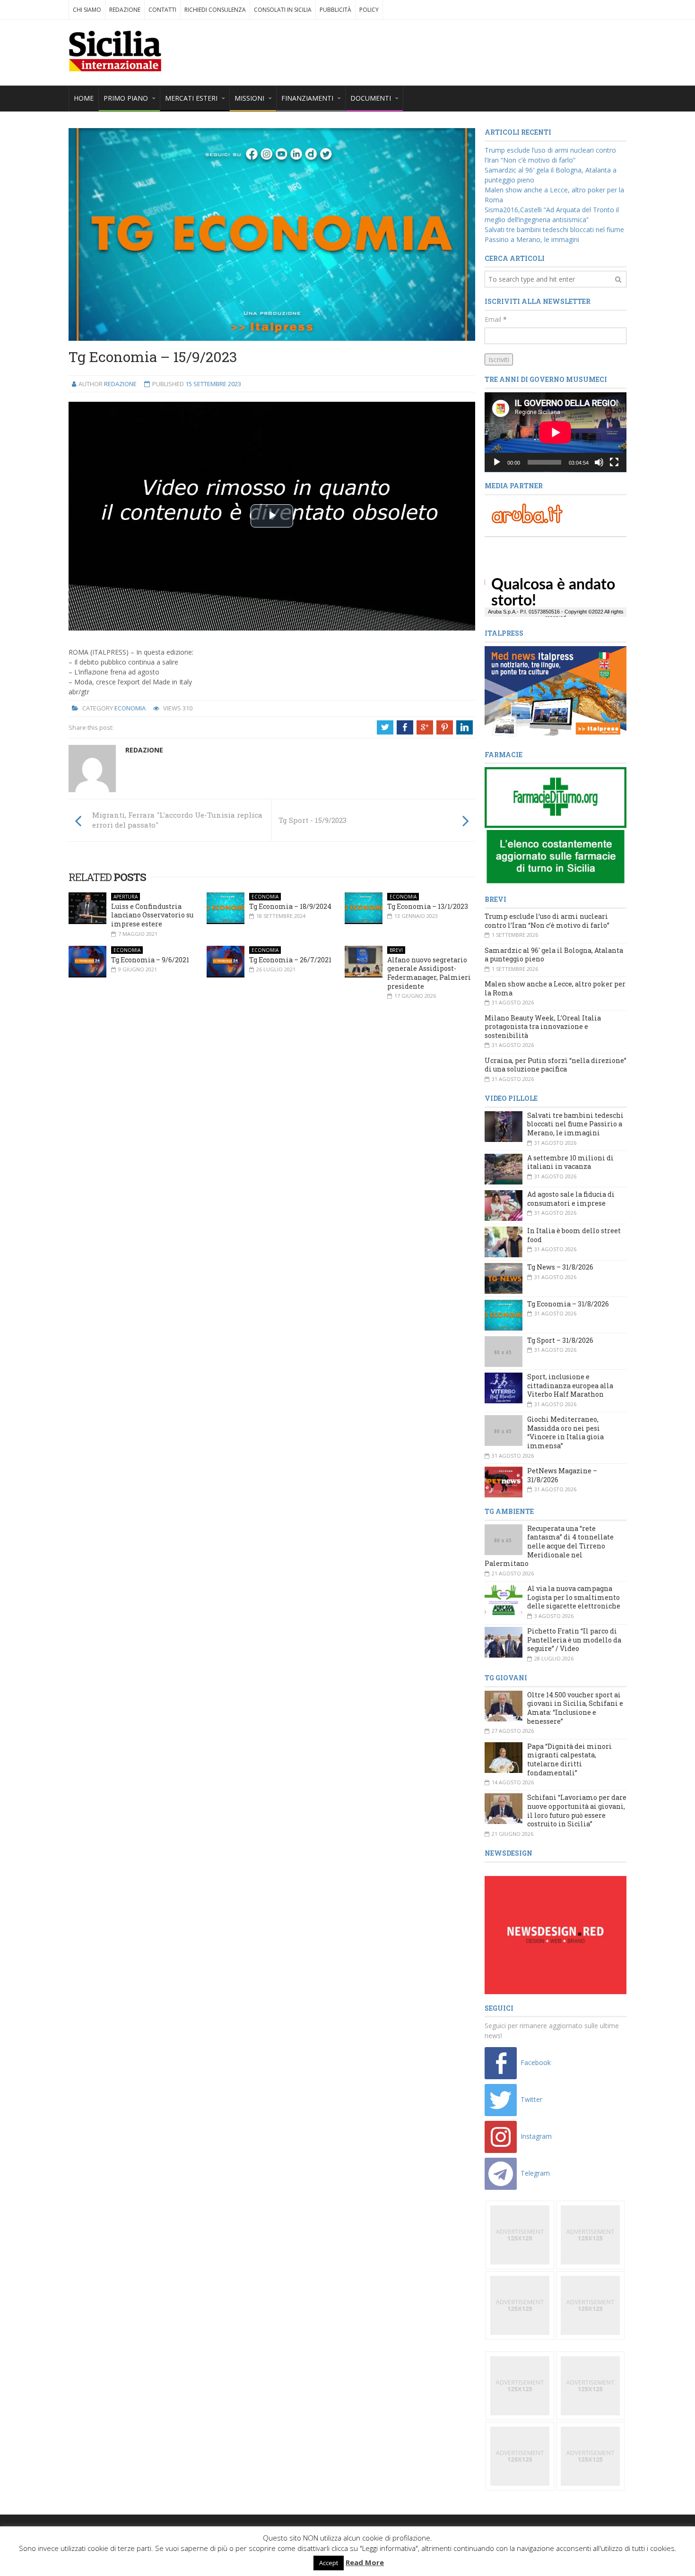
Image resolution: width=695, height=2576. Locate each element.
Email (496, 319)
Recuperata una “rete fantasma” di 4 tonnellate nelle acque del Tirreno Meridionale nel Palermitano (549, 1546)
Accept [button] (329, 2563)
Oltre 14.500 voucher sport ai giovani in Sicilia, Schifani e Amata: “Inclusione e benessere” (575, 1708)
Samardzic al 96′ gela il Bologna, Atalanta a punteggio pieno (554, 955)
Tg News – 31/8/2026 (560, 1267)
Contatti (162, 10)
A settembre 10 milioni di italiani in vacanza (570, 1162)
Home (84, 98)
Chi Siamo (87, 10)
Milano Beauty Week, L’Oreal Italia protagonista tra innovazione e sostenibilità (543, 1027)
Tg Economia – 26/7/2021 (290, 960)
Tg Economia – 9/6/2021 (150, 960)
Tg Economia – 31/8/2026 (568, 1304)
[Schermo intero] (614, 462)
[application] (556, 432)
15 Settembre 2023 (213, 384)
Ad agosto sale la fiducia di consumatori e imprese (571, 1199)
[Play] (497, 462)
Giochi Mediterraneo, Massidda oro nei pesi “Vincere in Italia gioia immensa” (565, 1432)
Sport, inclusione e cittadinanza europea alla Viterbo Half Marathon (570, 1385)
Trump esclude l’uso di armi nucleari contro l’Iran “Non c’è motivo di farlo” (547, 921)
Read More (365, 2562)
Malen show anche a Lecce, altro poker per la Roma (555, 988)
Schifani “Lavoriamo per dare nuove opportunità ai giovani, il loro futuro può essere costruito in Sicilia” (577, 1811)
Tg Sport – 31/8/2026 (560, 1340)
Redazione (125, 10)
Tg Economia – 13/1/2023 (428, 906)
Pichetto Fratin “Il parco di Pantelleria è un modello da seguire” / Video (574, 1640)
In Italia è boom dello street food (574, 1235)
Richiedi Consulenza (215, 10)
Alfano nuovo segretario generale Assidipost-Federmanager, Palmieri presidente (429, 973)
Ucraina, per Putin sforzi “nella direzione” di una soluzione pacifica (556, 1065)
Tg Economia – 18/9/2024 (290, 906)
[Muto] (599, 462)
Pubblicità (335, 10)
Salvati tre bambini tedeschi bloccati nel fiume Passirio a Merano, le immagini (575, 1124)
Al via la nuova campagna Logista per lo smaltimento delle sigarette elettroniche (574, 1597)
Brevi (396, 950)
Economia (130, 708)
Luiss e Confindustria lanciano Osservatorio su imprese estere (152, 915)
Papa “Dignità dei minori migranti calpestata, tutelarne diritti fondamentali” (569, 1759)
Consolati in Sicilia (283, 10)
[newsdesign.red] (556, 1934)
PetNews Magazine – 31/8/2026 (562, 1475)
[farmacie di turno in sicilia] (556, 826)
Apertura (126, 897)
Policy (369, 10)
